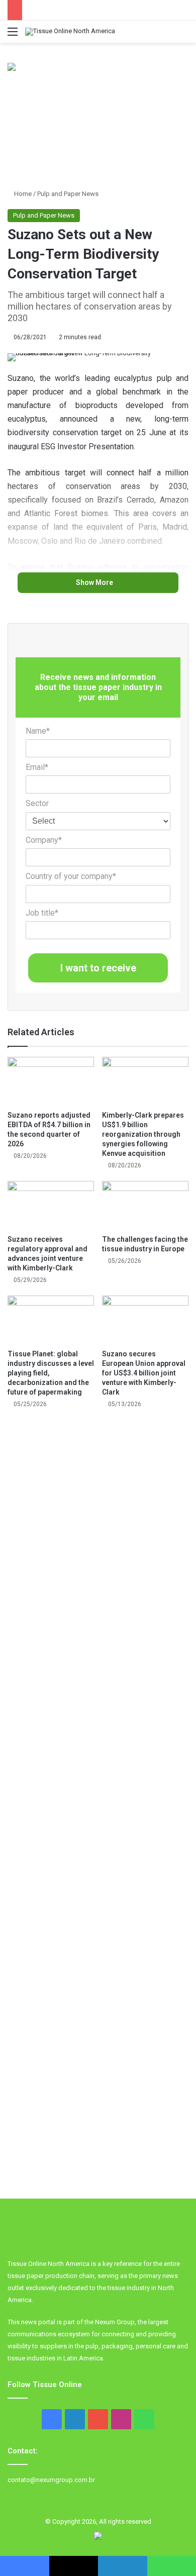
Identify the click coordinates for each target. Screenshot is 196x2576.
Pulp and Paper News (68, 194)
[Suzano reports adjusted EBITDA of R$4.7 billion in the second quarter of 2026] (51, 1081)
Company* (44, 840)
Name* (38, 731)
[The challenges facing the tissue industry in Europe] (145, 1205)
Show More (95, 582)
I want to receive (98, 968)
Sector (37, 803)
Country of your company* (71, 876)
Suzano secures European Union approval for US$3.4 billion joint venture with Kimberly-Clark (144, 1373)
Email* (37, 767)
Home (22, 194)
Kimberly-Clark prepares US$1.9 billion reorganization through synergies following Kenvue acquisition (143, 1134)
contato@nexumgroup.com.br (51, 2480)
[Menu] (13, 35)
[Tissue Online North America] (70, 32)
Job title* (42, 913)
